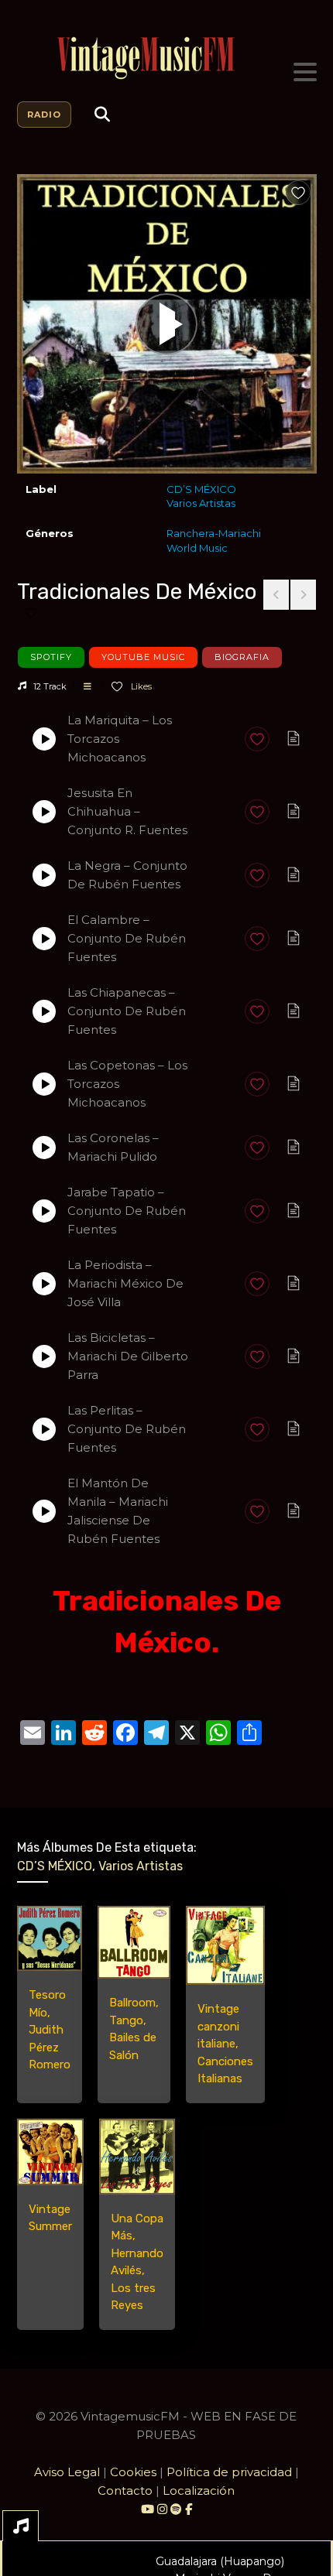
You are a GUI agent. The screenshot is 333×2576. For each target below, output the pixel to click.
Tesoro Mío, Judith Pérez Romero (50, 2030)
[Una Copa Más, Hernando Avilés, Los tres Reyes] (137, 2157)
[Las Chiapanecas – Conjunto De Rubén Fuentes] (44, 1011)
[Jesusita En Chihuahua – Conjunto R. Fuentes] (44, 812)
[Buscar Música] (102, 115)
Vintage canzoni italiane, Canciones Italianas (225, 2044)
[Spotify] (176, 2509)
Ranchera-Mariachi (214, 533)
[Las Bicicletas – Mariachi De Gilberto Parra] (44, 1356)
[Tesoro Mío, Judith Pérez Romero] (50, 1938)
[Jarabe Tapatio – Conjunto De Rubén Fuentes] (44, 1211)
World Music (197, 548)
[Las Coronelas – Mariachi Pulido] (44, 1148)
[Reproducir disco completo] (166, 324)
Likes (140, 686)
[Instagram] (164, 2509)
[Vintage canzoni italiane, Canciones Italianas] (225, 1945)
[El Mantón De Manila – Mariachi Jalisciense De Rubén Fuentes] (44, 1511)
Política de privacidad (229, 2472)
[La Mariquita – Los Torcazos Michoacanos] (44, 739)
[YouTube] (148, 2509)
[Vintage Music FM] (167, 58)
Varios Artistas (201, 503)
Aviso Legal (67, 2472)
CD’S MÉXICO (201, 489)
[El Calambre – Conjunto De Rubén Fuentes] (44, 939)
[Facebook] (189, 2509)
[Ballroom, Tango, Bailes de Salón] (134, 1942)
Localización (199, 2490)
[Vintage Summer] (50, 2152)
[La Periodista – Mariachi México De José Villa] (44, 1284)
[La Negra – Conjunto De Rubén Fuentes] (44, 875)
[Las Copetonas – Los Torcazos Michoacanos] (44, 1084)
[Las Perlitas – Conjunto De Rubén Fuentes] (44, 1429)
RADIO (44, 115)
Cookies (133, 2472)
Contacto (125, 2490)
